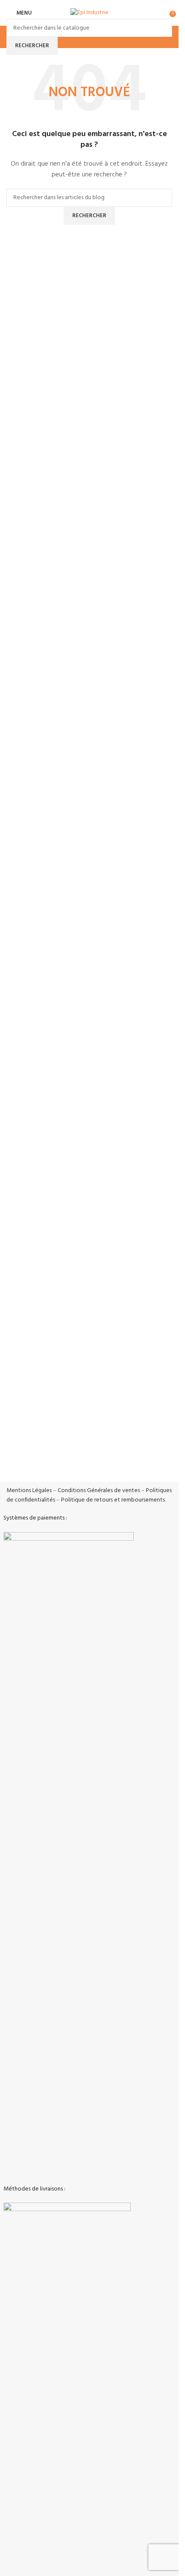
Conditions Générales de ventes (99, 1491)
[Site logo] (89, 13)
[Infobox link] (89, 1355)
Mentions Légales (29, 1491)
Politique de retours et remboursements (113, 1500)
